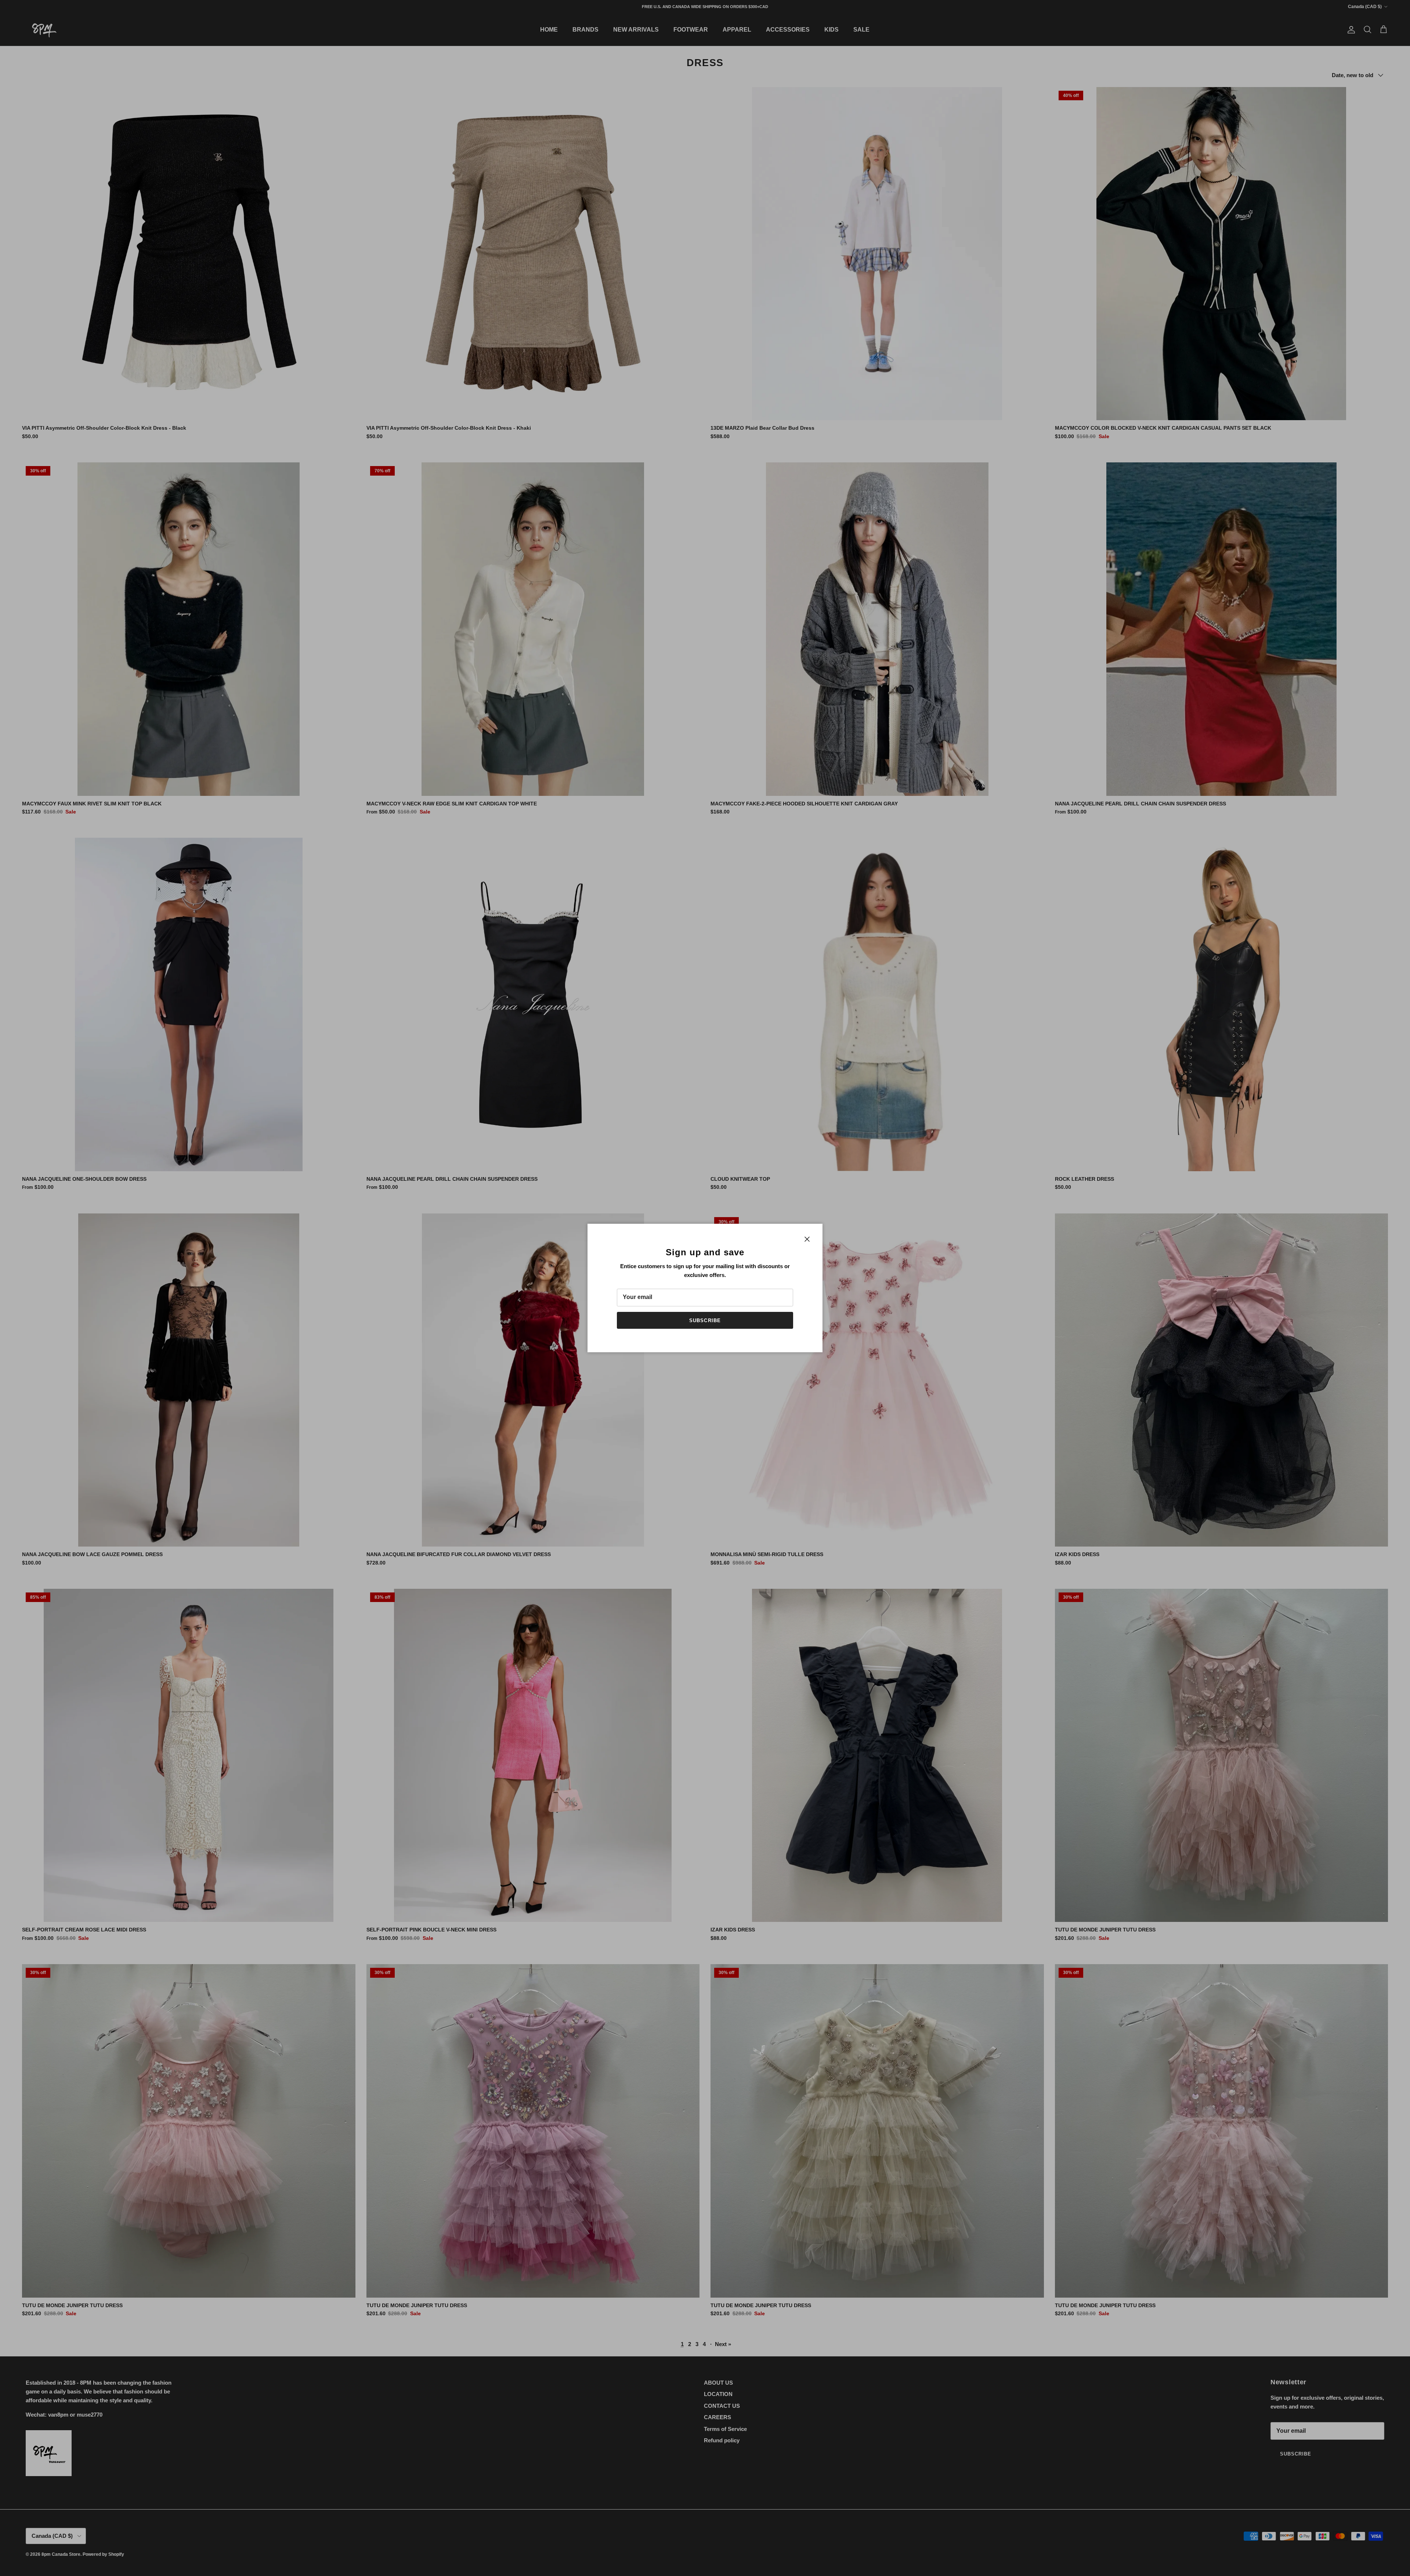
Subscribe (705, 1321)
